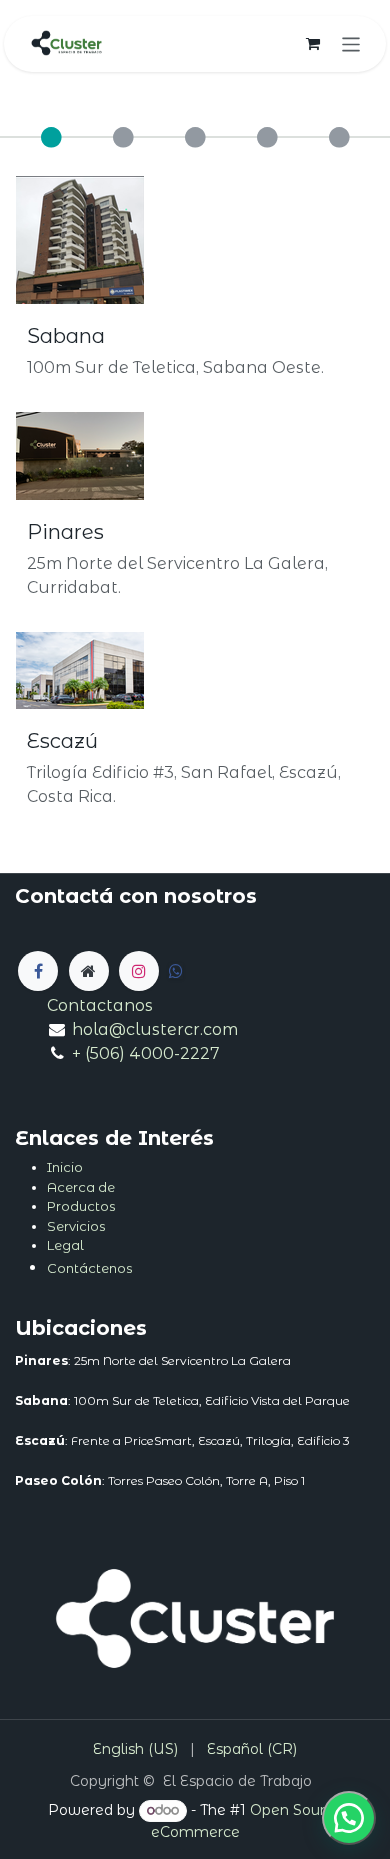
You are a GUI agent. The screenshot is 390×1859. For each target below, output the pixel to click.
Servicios (76, 1226)
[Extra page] (89, 971)
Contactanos (100, 1005)
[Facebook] (38, 971)
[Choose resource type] (51, 147)
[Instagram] (139, 971)
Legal (65, 1245)
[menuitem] (135, 1749)
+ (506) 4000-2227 (146, 1053)
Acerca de (81, 1187)
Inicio (65, 1167)
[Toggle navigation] (351, 43)
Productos (81, 1206)
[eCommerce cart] (313, 44)
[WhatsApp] (349, 1818)
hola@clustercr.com (155, 1029)
